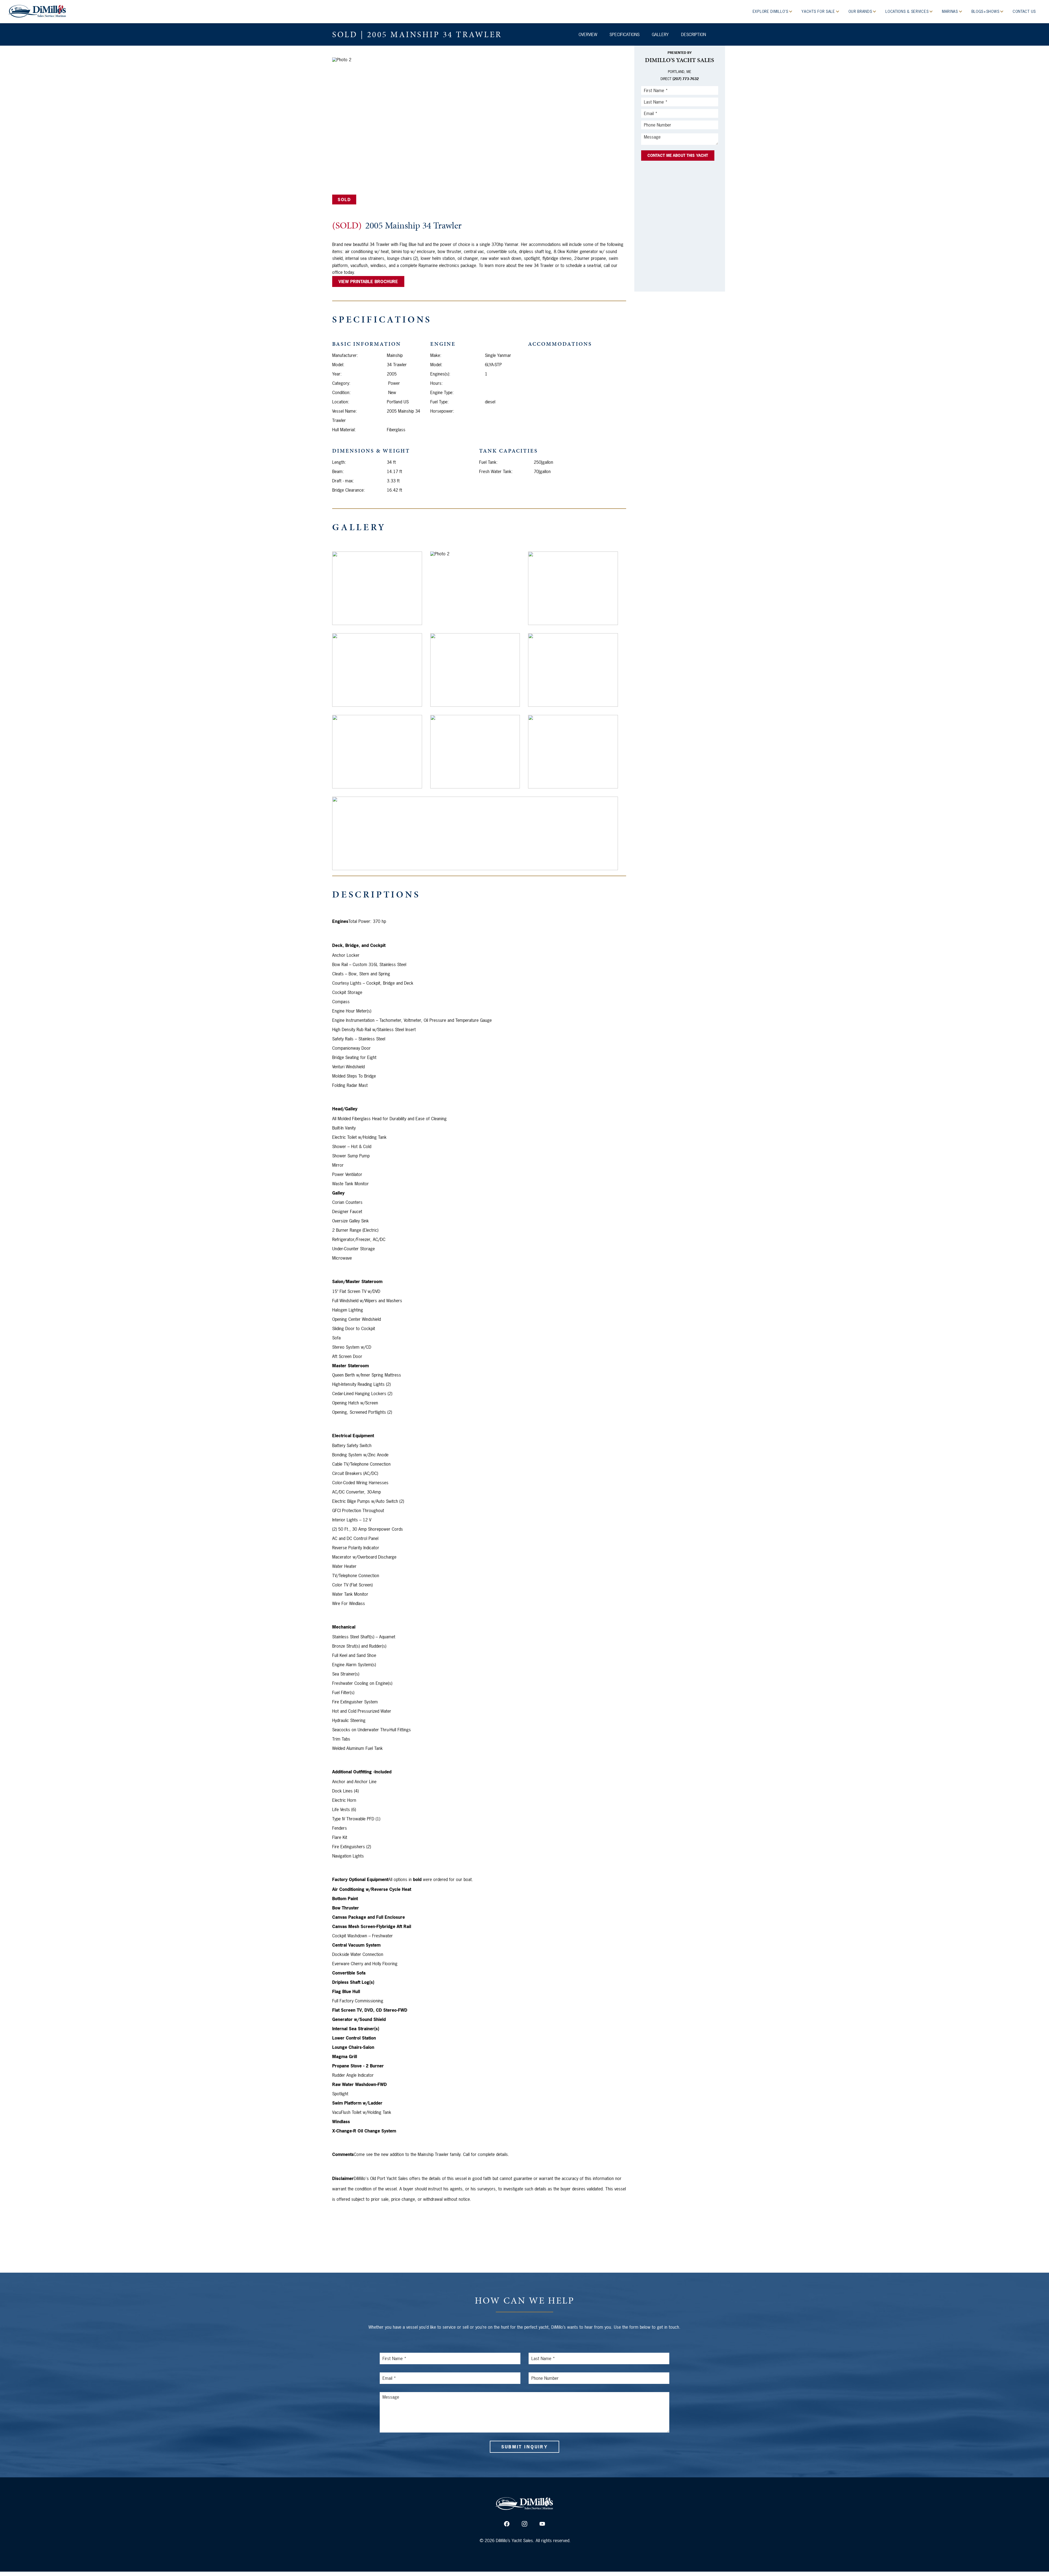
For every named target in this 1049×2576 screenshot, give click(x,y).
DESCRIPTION (693, 34)
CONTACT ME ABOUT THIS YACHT (678, 155)
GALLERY (660, 34)
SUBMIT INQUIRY (524, 2447)
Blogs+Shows (986, 11)
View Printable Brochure (368, 281)
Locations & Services (908, 11)
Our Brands (861, 11)
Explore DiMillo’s (771, 11)
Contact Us (1024, 11)
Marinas (951, 11)
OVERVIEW (588, 34)
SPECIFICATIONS (624, 34)
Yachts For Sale (819, 11)
